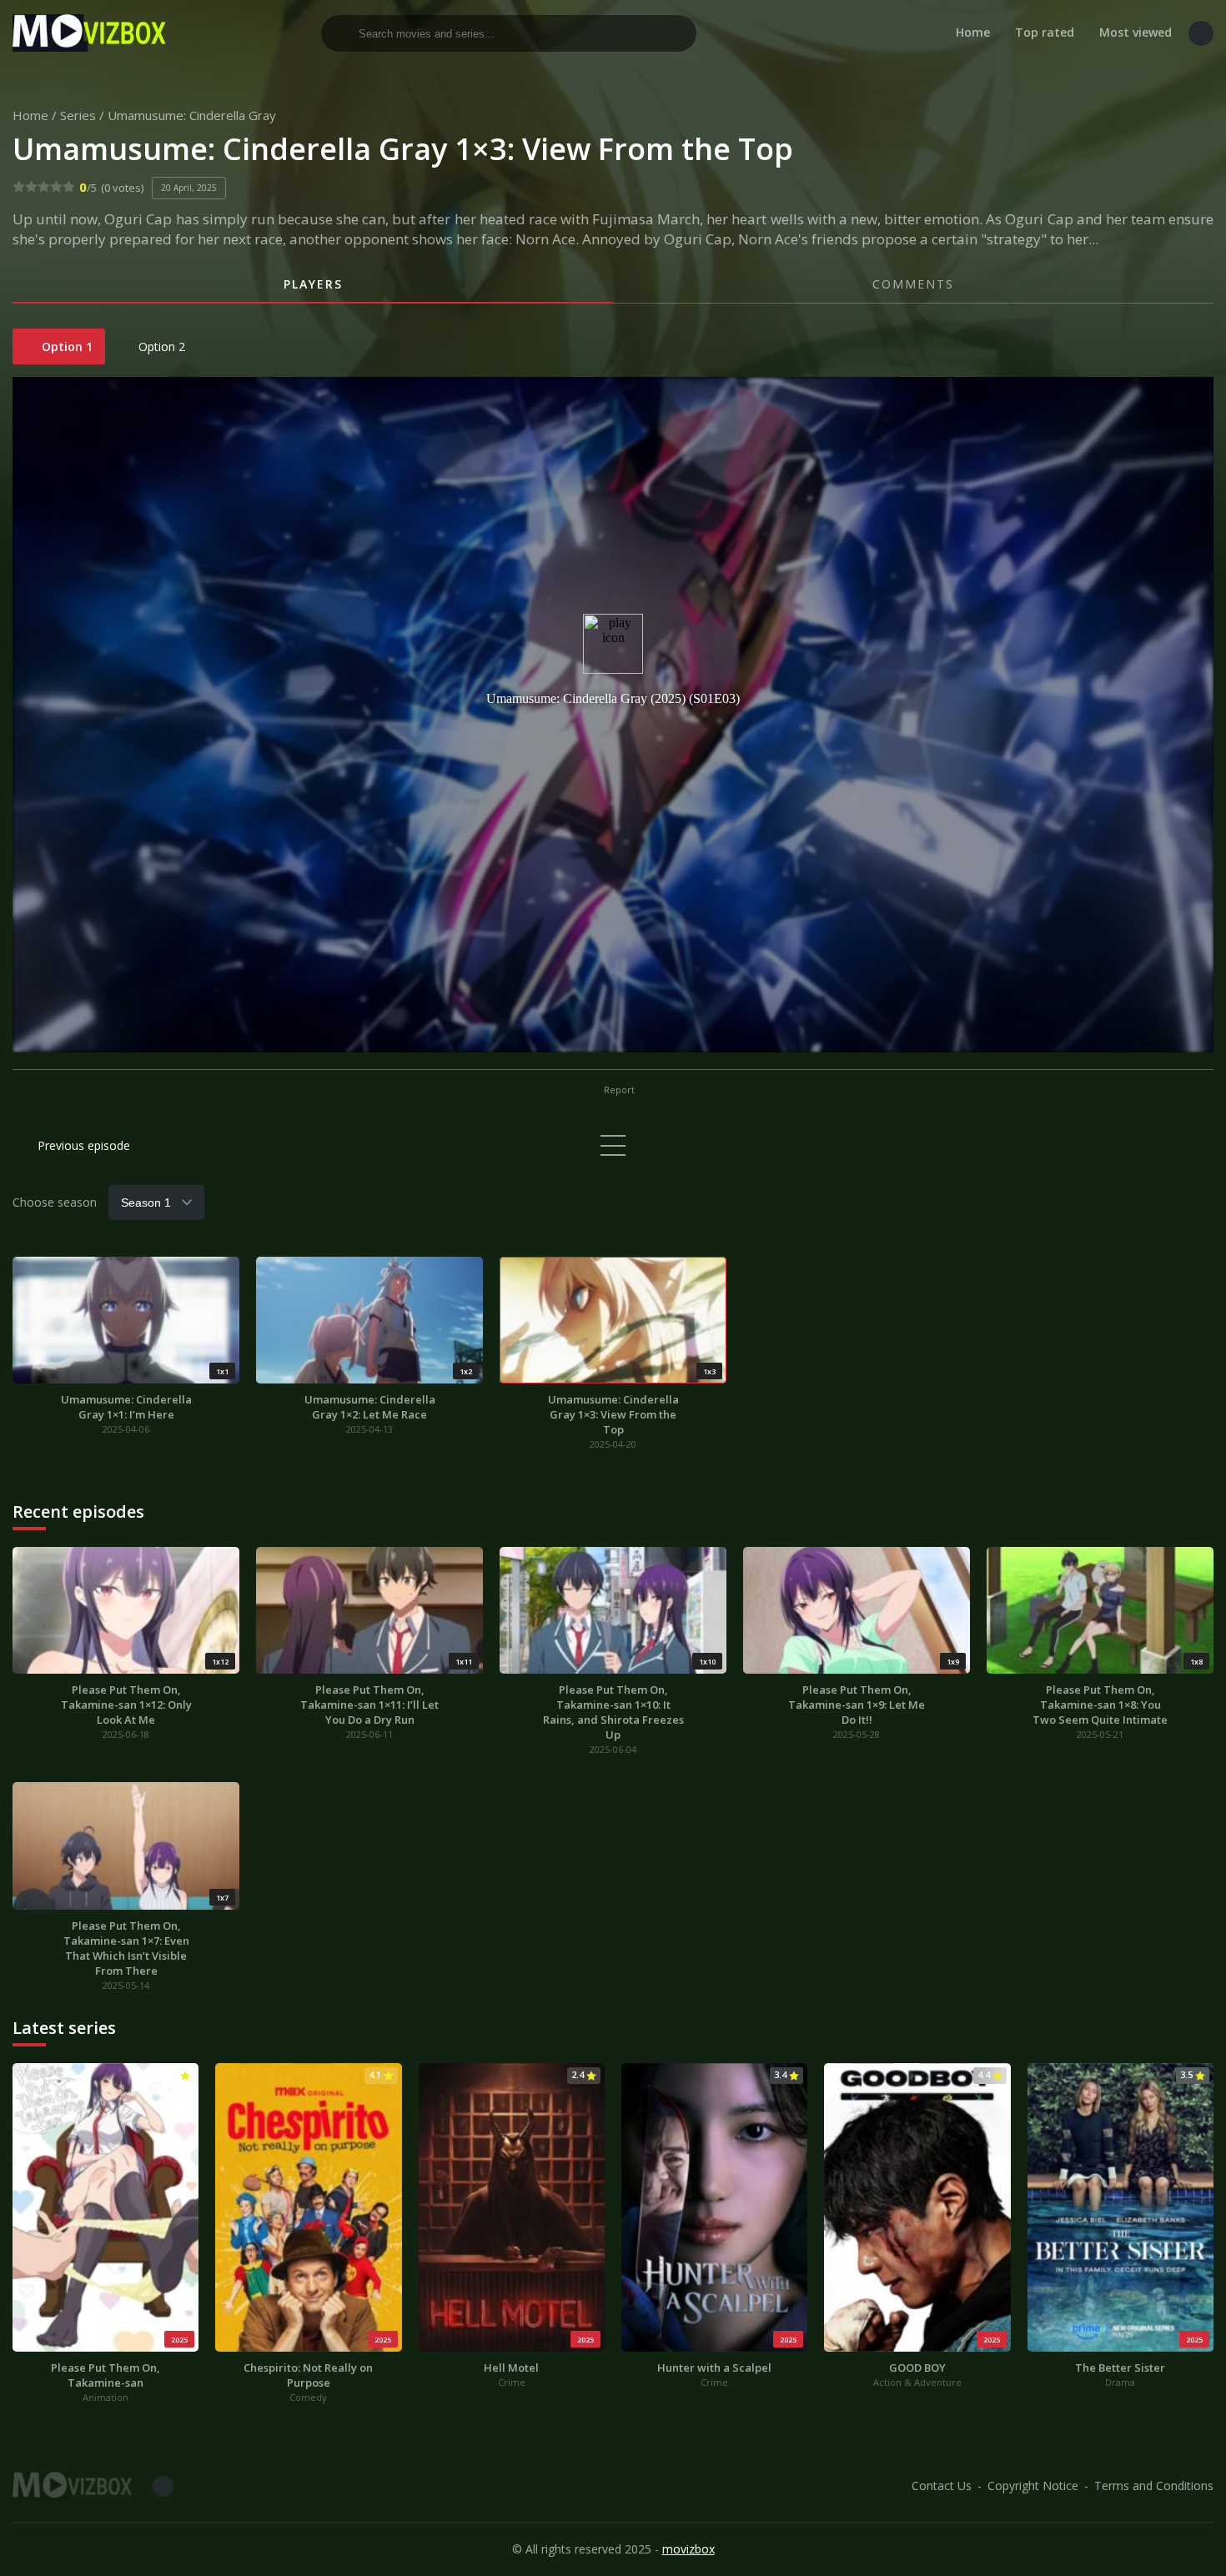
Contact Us (942, 2486)
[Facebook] (1201, 33)
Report (618, 1090)
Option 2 (160, 346)
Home (973, 32)
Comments (913, 284)
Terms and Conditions (1154, 2486)
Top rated (1045, 32)
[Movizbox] (92, 33)
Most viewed (1136, 32)
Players (313, 284)
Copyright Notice (1033, 2486)
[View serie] (613, 1145)
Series (78, 115)
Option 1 (65, 346)
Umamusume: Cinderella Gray (192, 115)
